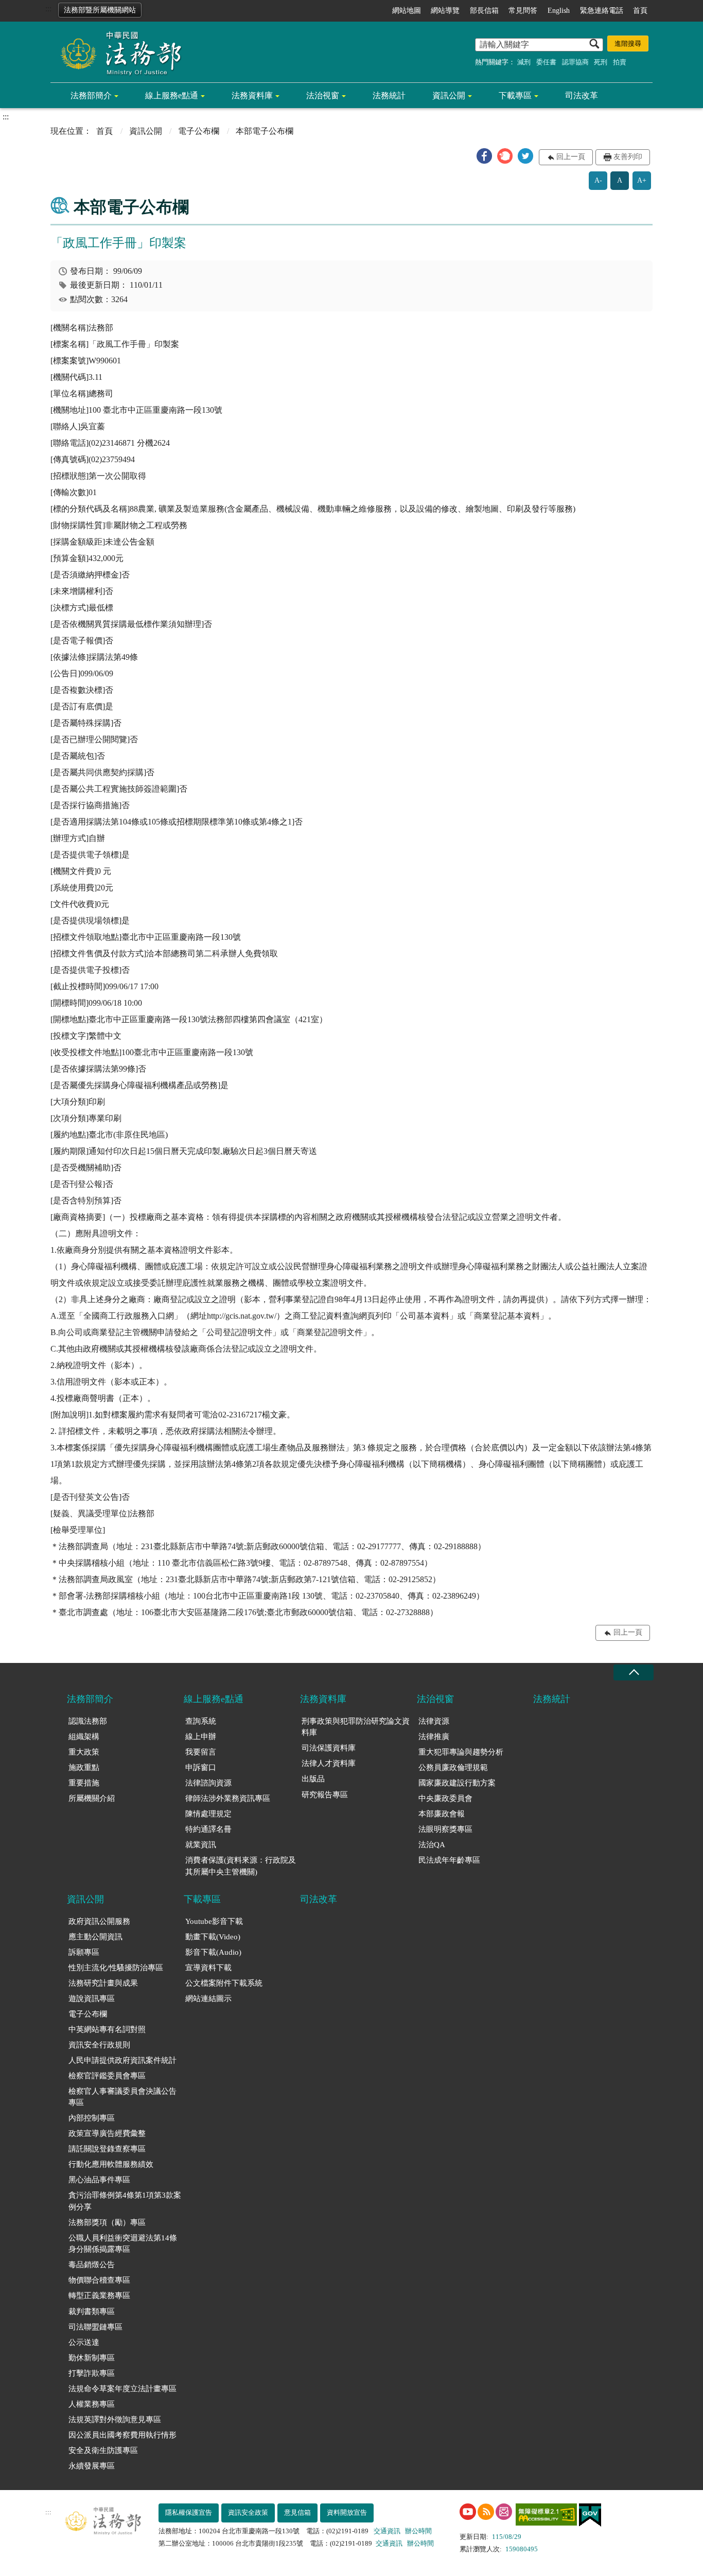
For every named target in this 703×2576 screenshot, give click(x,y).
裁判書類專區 (92, 2311)
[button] (484, 156)
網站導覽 (445, 11)
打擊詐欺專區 (92, 2373)
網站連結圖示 (208, 1999)
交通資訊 (387, 2531)
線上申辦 (201, 1737)
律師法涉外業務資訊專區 (228, 1798)
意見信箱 (297, 2512)
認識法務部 (88, 1721)
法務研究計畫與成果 (103, 1983)
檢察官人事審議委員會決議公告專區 (122, 2097)
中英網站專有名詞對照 (107, 2029)
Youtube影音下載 (214, 1921)
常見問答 (523, 11)
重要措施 (84, 1783)
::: (48, 8)
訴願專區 (84, 1952)
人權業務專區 (92, 2404)
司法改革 (582, 95)
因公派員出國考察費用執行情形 (122, 2435)
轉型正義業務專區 (99, 2295)
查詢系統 (201, 1721)
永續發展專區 (92, 2466)
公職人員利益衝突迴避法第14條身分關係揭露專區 (123, 2244)
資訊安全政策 (248, 2512)
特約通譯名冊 (208, 1829)
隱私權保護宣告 (189, 2512)
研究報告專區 (325, 1795)
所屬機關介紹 (92, 1798)
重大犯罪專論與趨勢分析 (461, 1752)
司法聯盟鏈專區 (95, 2327)
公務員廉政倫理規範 (453, 1767)
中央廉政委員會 (445, 1798)
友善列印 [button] (628, 157)
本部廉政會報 (442, 1814)
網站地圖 (407, 11)
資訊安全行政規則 (99, 2045)
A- (598, 180)
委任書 (546, 62)
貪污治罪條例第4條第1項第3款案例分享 (125, 2201)
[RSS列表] (486, 2512)
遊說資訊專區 (92, 1999)
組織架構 (84, 1737)
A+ (642, 180)
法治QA (432, 1845)
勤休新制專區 (92, 2358)
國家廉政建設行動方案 (457, 1783)
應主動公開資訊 (95, 1937)
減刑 (524, 62)
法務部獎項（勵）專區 (107, 2222)
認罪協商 (575, 62)
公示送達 (84, 2342)
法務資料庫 (252, 95)
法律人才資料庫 (329, 1763)
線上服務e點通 (172, 95)
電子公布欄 (199, 131)
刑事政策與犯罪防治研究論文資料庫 (356, 1727)
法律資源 (434, 1721)
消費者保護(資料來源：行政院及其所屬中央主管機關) (241, 1866)
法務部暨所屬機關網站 (100, 10)
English (559, 11)
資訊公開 (449, 95)
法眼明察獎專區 (445, 1829)
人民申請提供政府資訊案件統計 (122, 2060)
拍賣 (620, 62)
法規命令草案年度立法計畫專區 (122, 2389)
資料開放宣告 (347, 2512)
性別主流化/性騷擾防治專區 (116, 1968)
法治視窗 (323, 95)
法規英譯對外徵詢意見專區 (115, 2420)
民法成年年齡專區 (449, 1860)
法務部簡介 (91, 95)
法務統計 (389, 95)
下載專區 (515, 95)
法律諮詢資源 (208, 1783)
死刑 (601, 62)
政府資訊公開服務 (99, 1921)
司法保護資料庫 (329, 1748)
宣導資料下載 (208, 1968)
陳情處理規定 (208, 1814)
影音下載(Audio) (213, 1952)
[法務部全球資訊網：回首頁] (117, 52)
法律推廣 (434, 1737)
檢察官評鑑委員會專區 (107, 2076)
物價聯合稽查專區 (99, 2280)
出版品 (313, 1779)
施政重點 (84, 1767)
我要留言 (201, 1752)
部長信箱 (484, 11)
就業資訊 (201, 1845)
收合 (634, 1672)
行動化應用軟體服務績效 (111, 2164)
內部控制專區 (92, 2118)
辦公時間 (418, 2531)
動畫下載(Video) (213, 1937)
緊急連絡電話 (602, 11)
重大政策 (84, 1752)
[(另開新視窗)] (468, 2512)
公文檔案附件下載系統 (224, 1983)
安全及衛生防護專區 (103, 2450)
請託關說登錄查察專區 (107, 2149)
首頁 (640, 11)
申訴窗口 (201, 1767)
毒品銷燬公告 (92, 2265)
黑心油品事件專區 (99, 2180)
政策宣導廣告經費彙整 (107, 2133)
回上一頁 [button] (571, 157)
